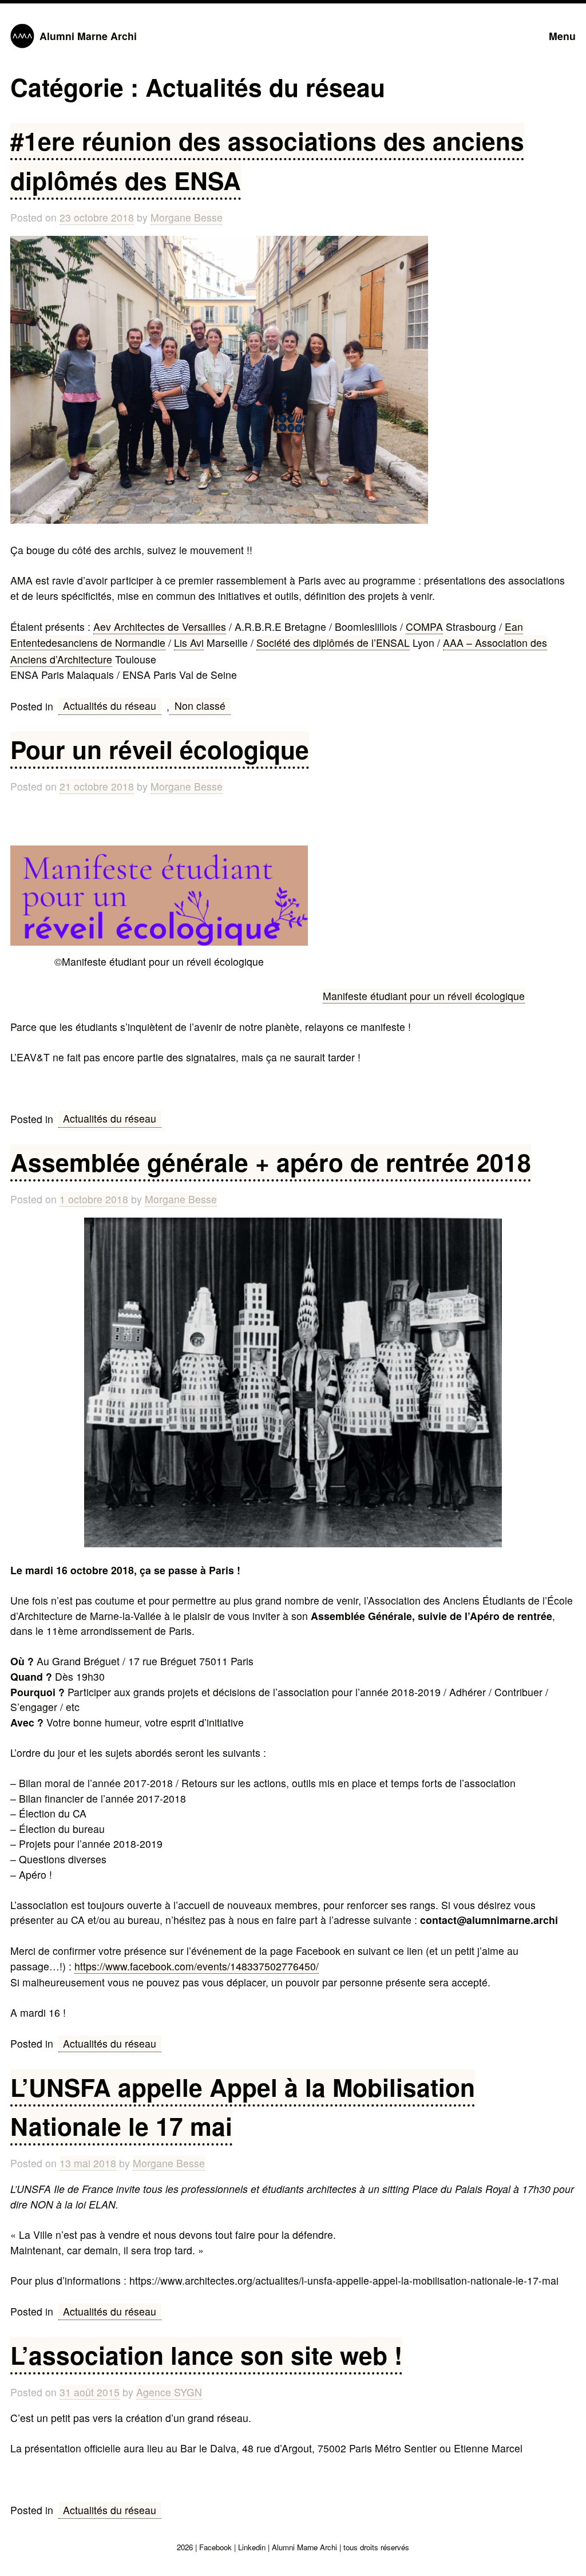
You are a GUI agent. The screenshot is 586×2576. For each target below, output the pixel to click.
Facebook (215, 2547)
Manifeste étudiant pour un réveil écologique (424, 996)
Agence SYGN (169, 2392)
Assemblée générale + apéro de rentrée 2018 (271, 1162)
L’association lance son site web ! (206, 2355)
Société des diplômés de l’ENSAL (333, 643)
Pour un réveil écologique (160, 749)
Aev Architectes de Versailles (160, 627)
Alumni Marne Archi (88, 36)
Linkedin (252, 2547)
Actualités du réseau (110, 706)
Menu (562, 36)
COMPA (424, 627)
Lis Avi (189, 643)
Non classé (200, 706)
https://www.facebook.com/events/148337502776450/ (197, 1966)
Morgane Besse (187, 217)
